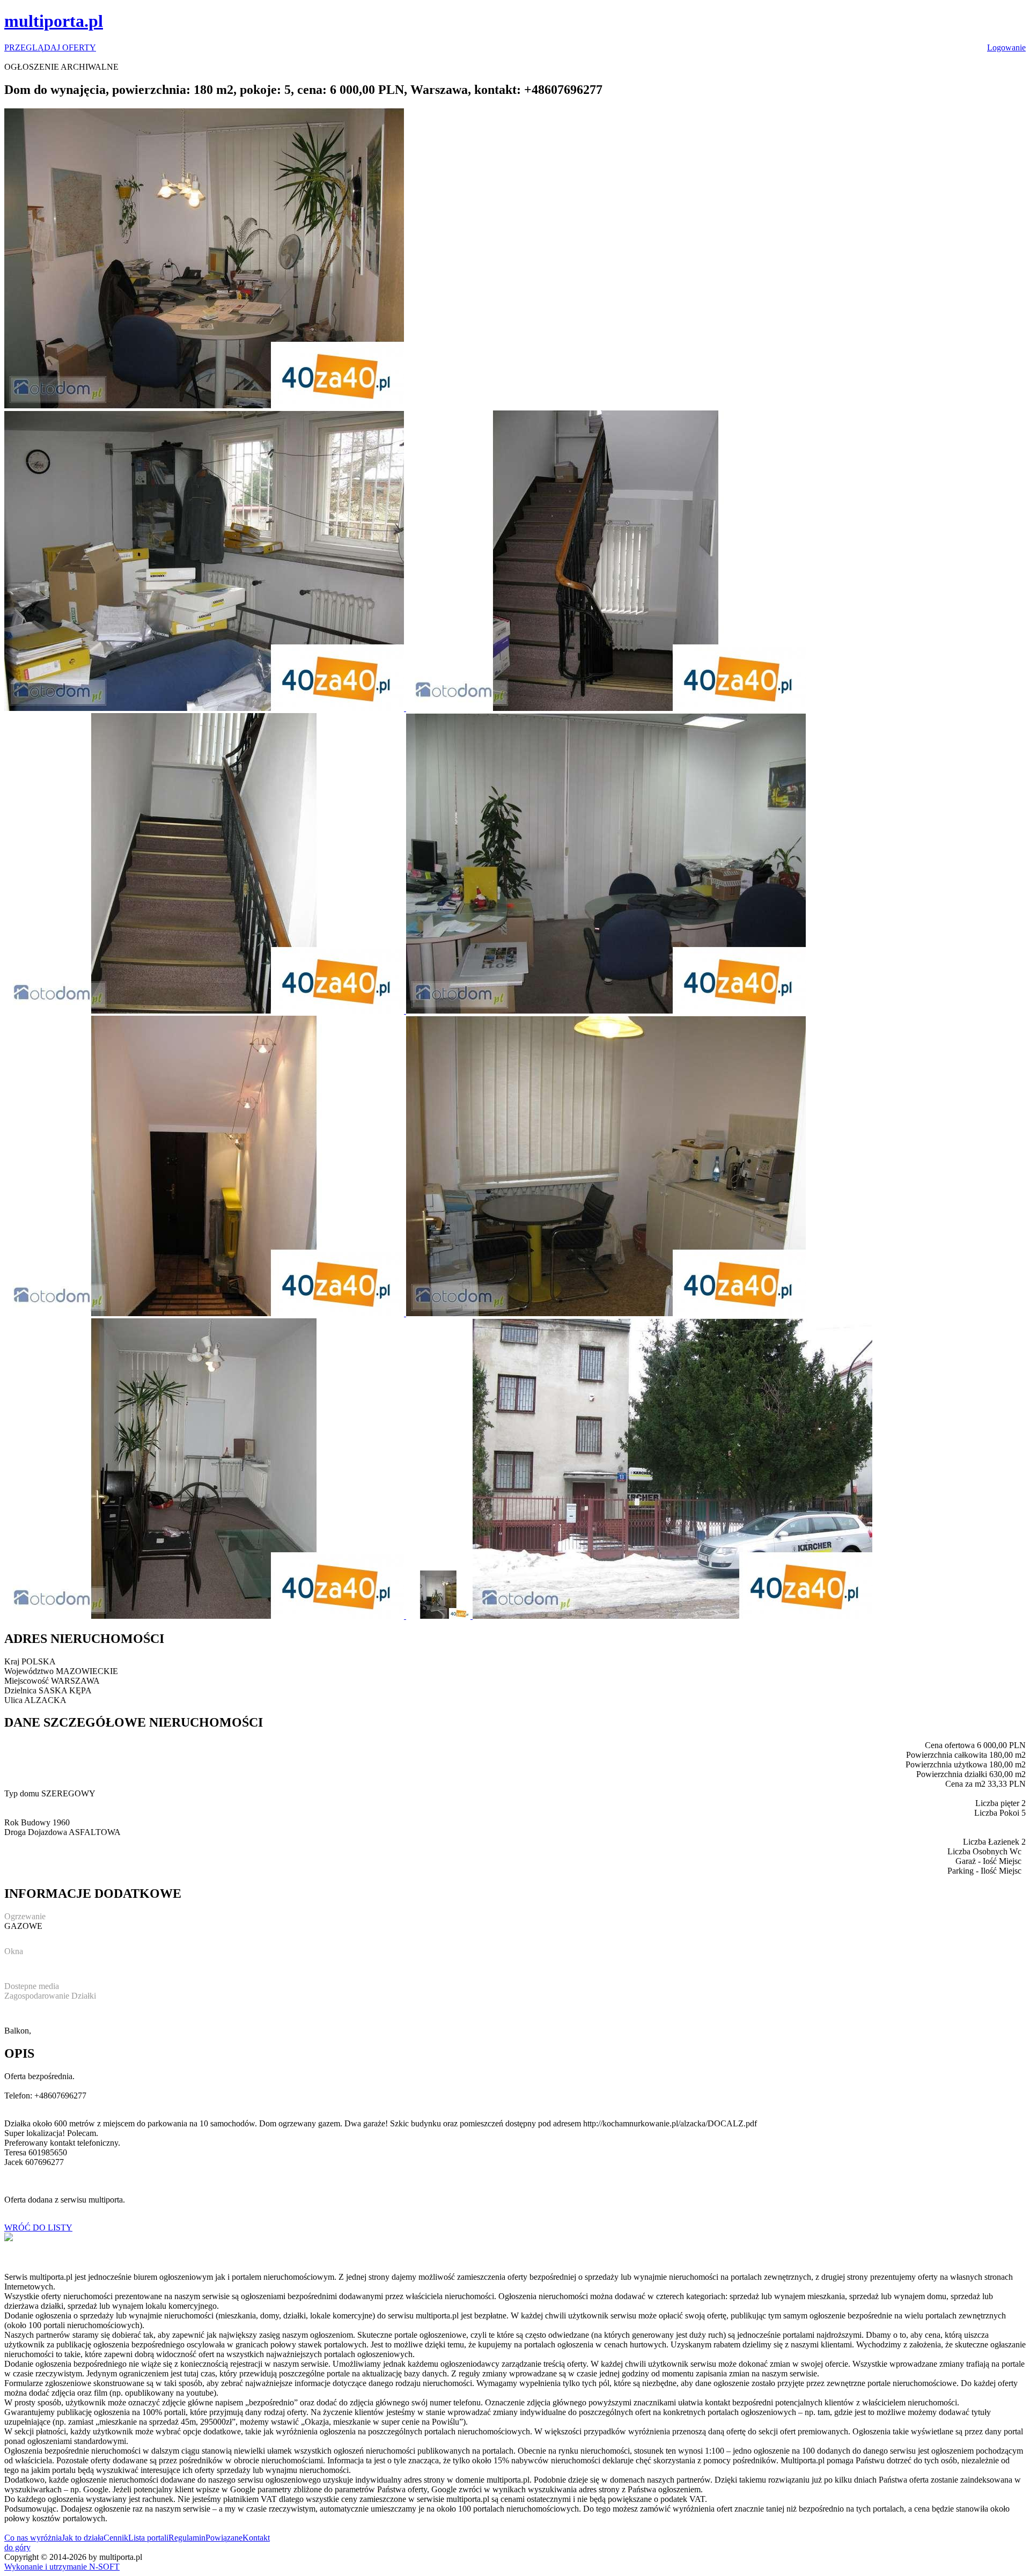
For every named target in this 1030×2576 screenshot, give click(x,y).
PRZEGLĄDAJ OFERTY (50, 47)
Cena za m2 (965, 1784)
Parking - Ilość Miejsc (984, 1871)
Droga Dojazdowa (36, 1832)
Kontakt (256, 2538)
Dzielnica (20, 1690)
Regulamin (187, 2538)
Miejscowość (27, 1681)
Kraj (12, 1661)
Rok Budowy (27, 1822)
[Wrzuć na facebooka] (9, 2238)
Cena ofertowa (950, 1745)
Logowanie (1006, 47)
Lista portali (148, 2538)
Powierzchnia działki (952, 1774)
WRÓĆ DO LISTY (38, 2228)
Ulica (13, 1700)
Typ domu (22, 1793)
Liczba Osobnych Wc (984, 1851)
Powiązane (224, 2538)
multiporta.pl (54, 21)
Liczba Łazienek (991, 1842)
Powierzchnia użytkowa (946, 1764)
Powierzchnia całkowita (947, 1755)
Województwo (29, 1671)
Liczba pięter (997, 1803)
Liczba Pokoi (997, 1813)
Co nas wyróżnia (33, 2538)
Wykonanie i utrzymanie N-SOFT (62, 2567)
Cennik (116, 2538)
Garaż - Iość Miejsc (988, 1861)
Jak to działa (83, 2538)
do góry (17, 2547)
